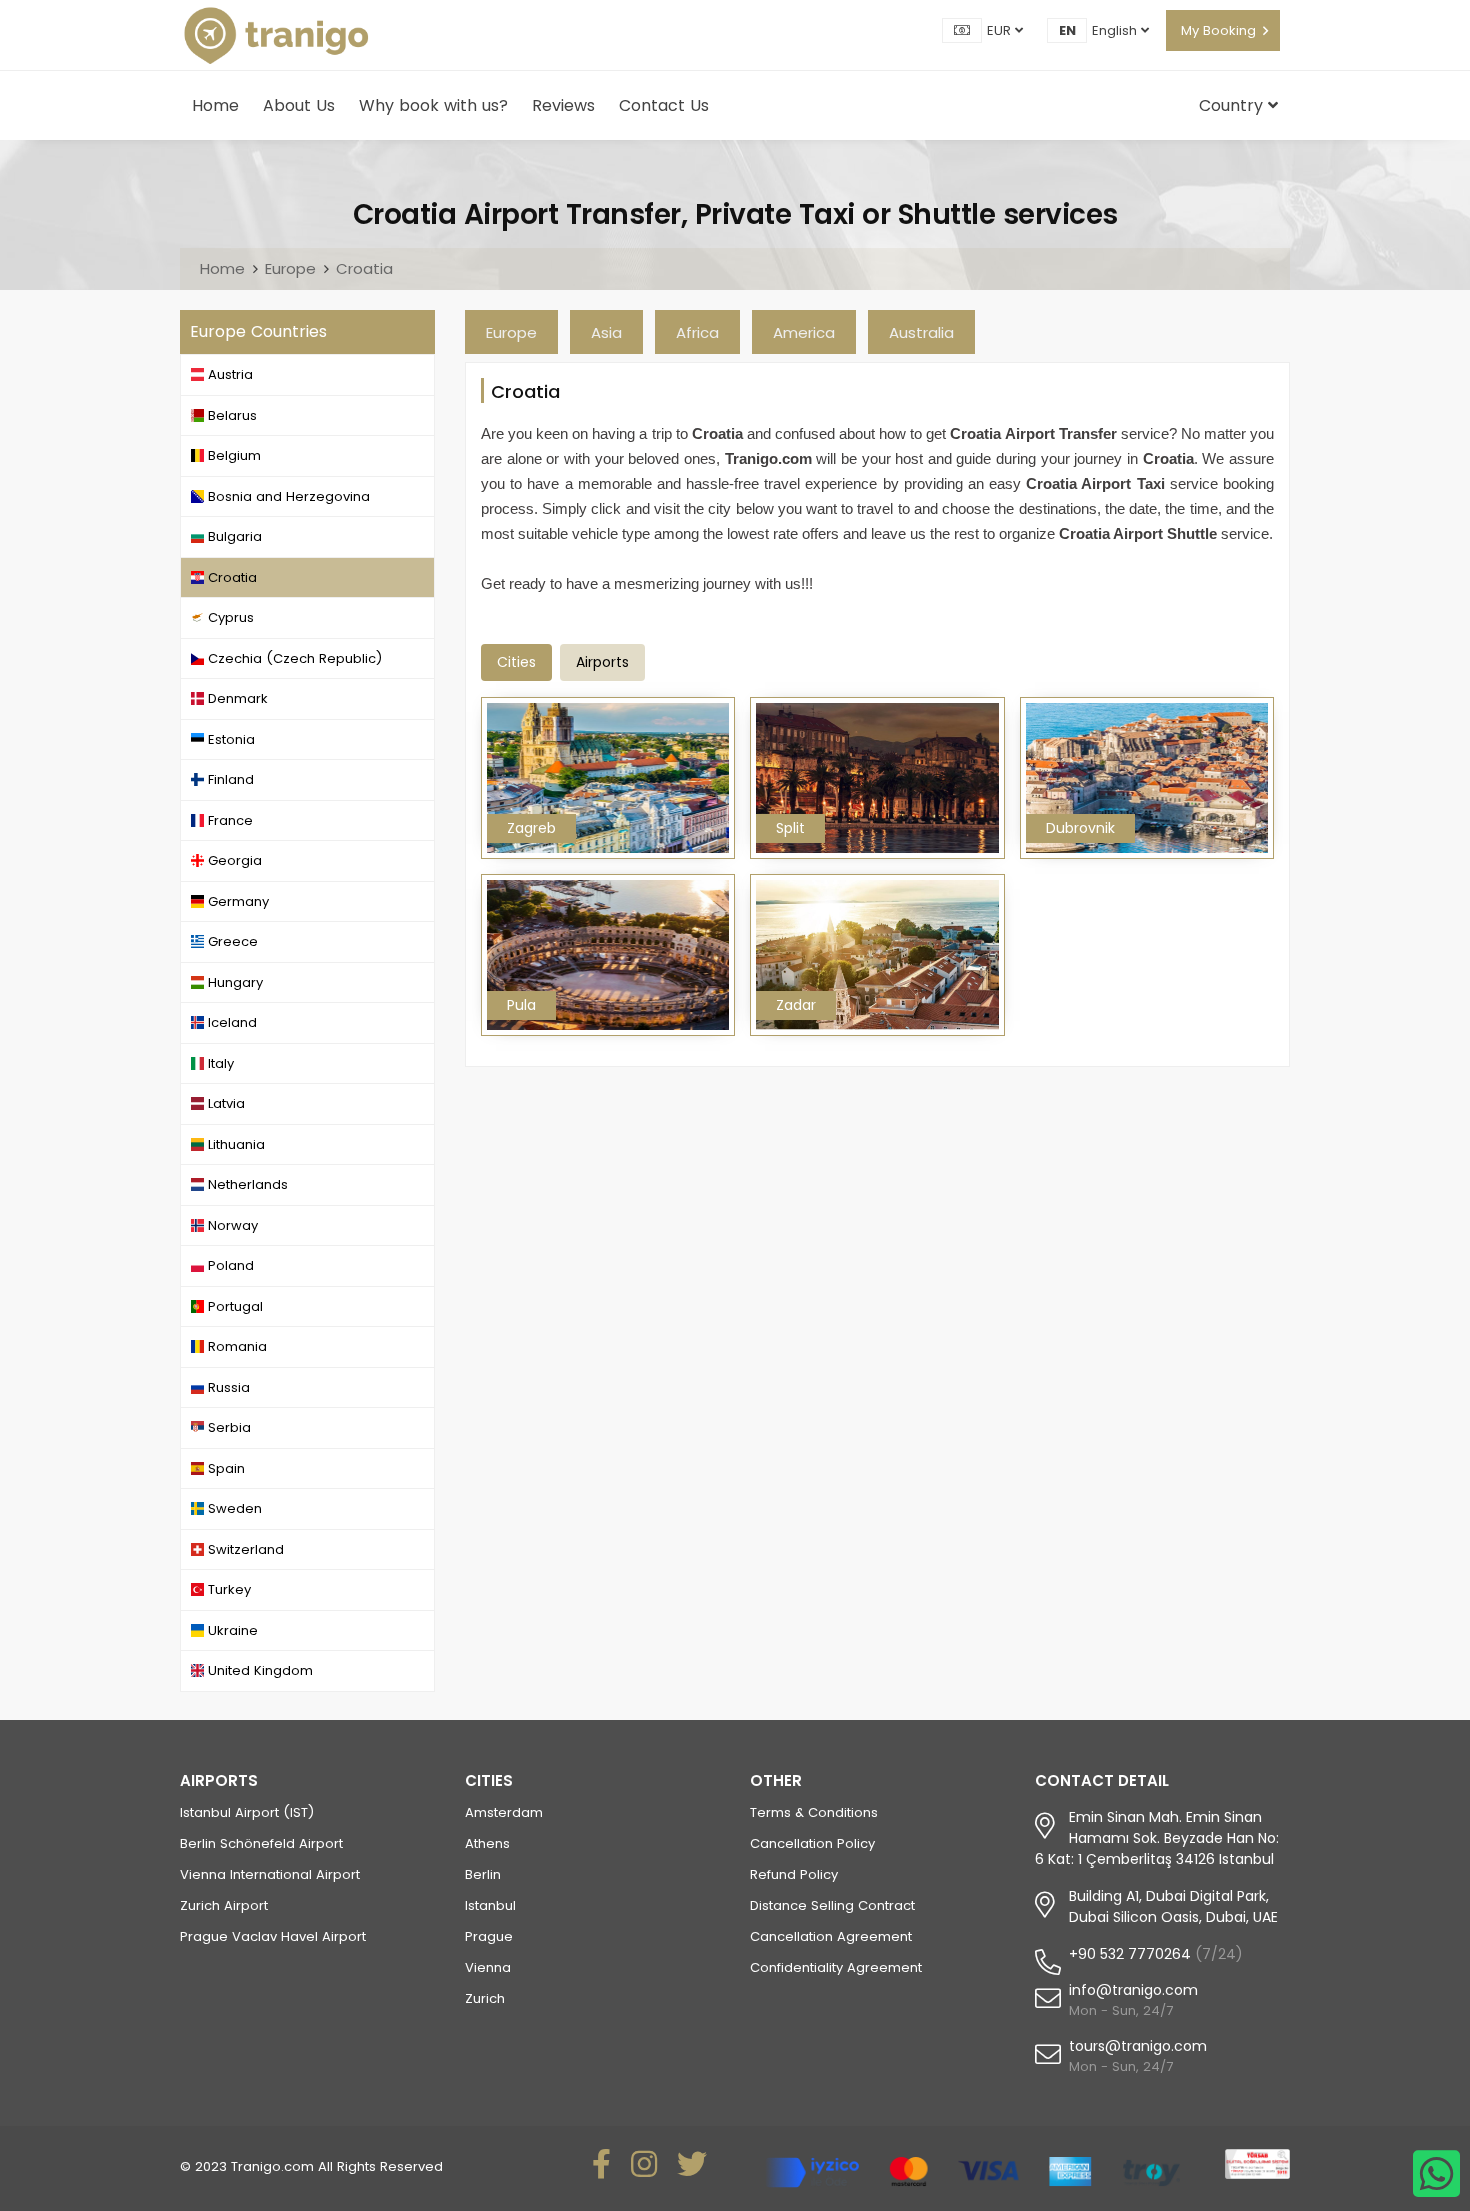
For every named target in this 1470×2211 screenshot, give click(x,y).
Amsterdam (504, 1812)
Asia (606, 332)
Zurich (485, 1998)
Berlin (483, 1874)
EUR (1001, 30)
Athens (487, 1843)
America (804, 332)
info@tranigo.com (1133, 1990)
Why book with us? (433, 105)
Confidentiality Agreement (836, 1967)
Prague (489, 1936)
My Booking (1218, 30)
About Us (299, 105)
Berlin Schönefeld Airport (261, 1843)
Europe (290, 268)
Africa (697, 332)
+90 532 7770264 (1130, 1954)
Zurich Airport (224, 1905)
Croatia (364, 268)
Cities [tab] (516, 662)
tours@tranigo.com (1138, 2046)
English (1116, 30)
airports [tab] (602, 662)
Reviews (563, 105)
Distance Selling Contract (832, 1905)
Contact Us (664, 105)
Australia (921, 332)
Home (215, 105)
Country (1233, 105)
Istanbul (490, 1905)
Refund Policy (794, 1874)
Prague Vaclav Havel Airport (273, 1936)
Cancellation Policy (812, 1843)
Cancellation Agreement (831, 1936)
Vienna (488, 1967)
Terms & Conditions (814, 1812)
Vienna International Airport (270, 1874)
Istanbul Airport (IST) (247, 1812)
